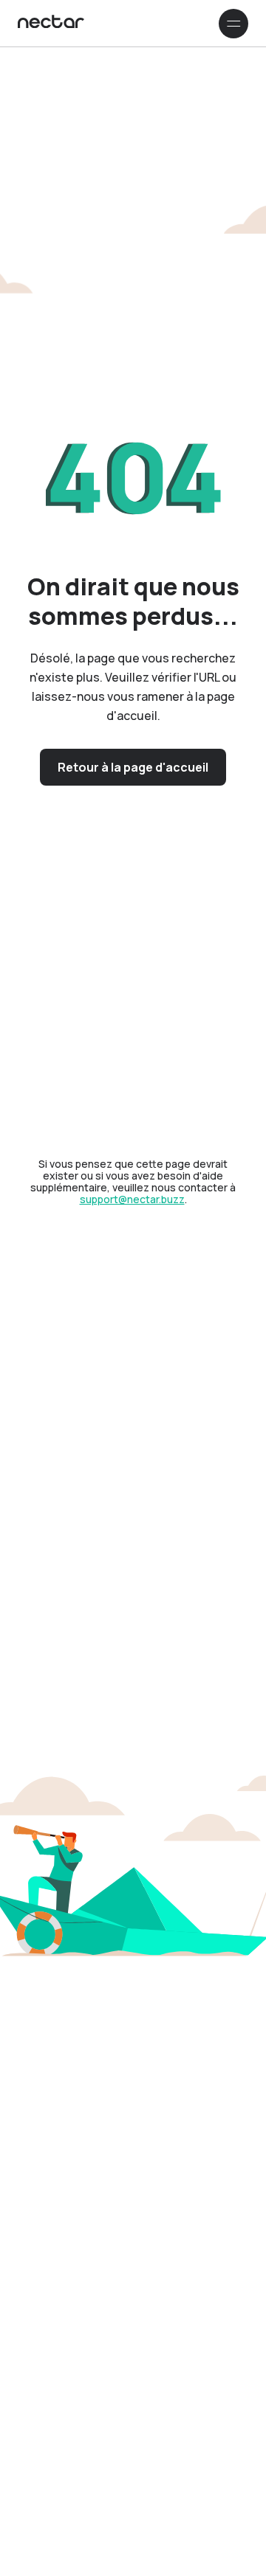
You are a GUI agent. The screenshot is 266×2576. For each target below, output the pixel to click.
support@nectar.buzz (132, 1199)
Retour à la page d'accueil (133, 767)
